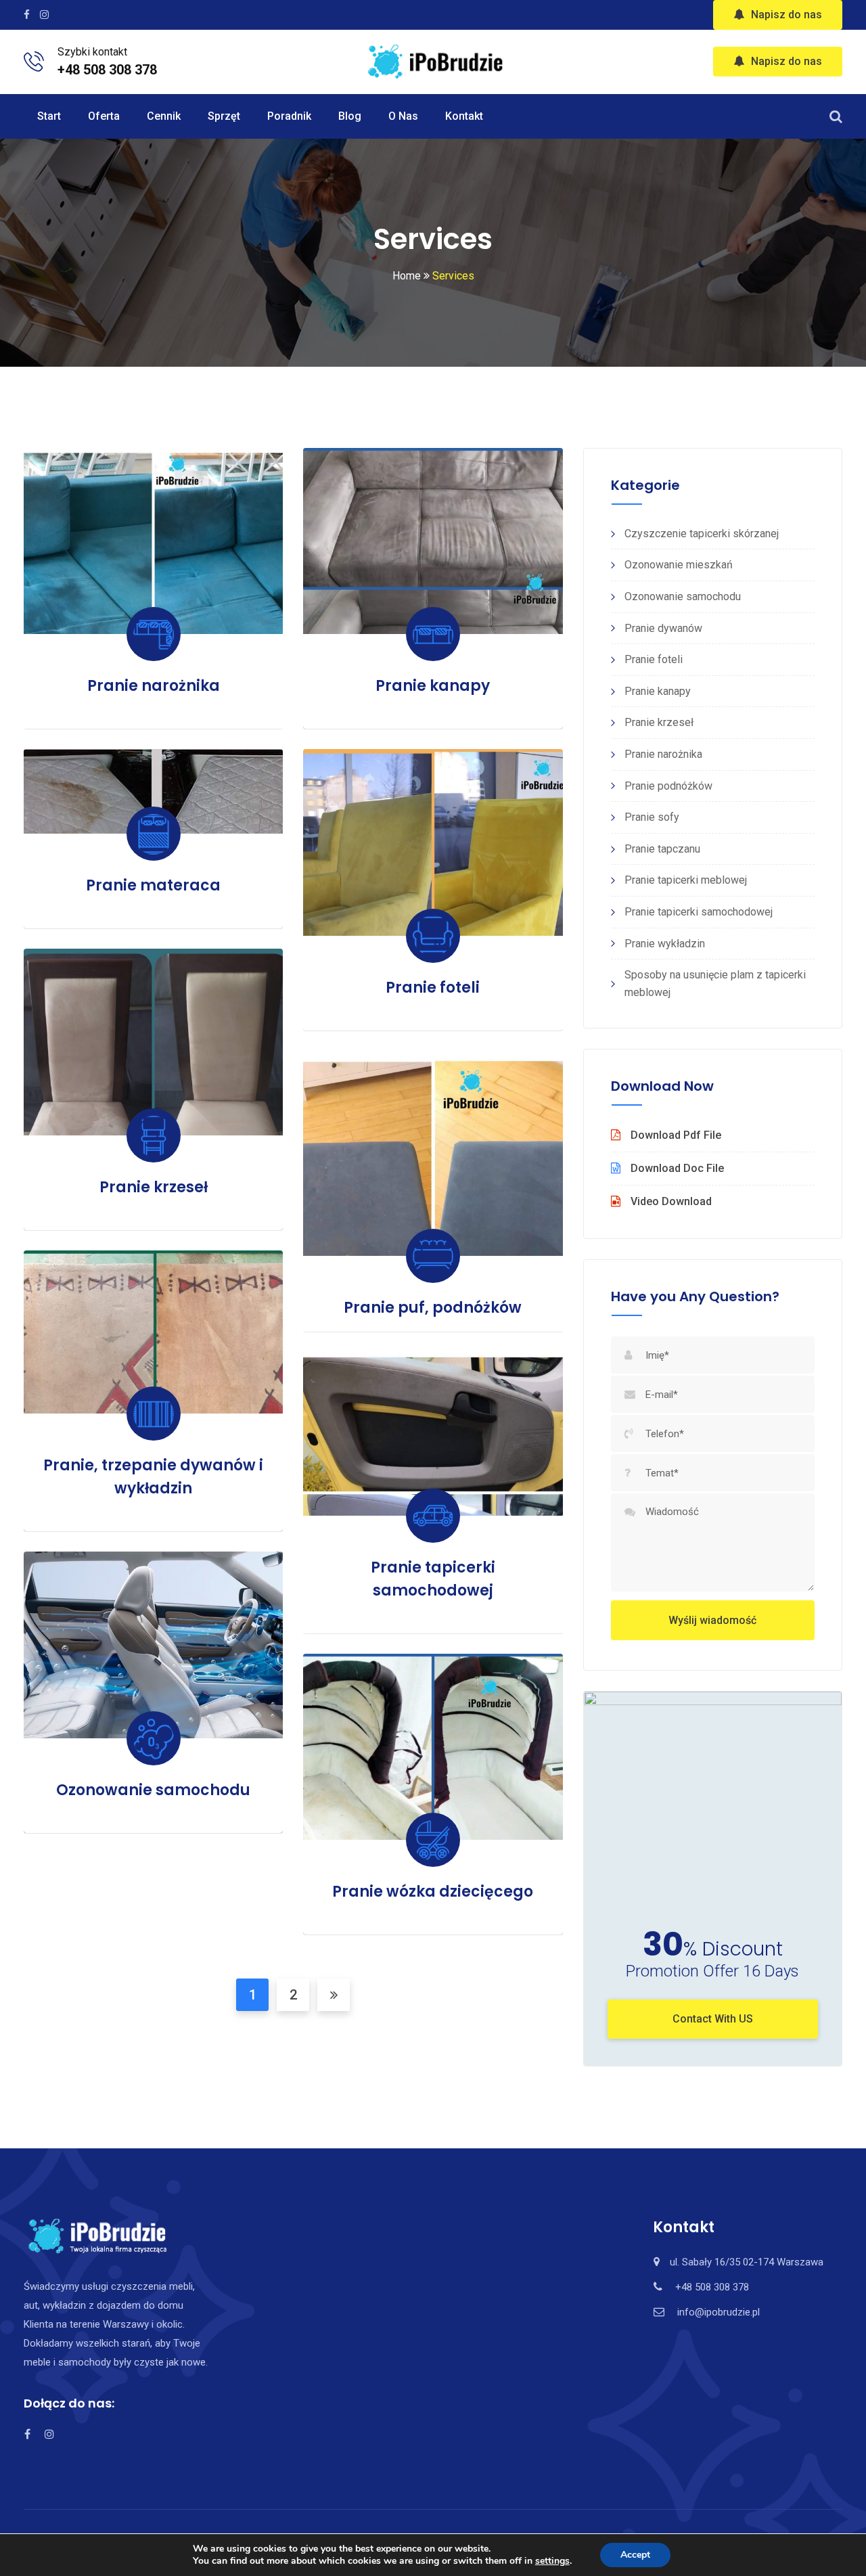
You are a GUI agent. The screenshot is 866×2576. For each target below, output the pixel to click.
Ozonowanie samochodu (153, 1790)
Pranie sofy (652, 817)
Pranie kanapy (433, 686)
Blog (350, 116)
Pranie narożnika (154, 686)
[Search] (836, 116)
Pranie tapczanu (662, 849)
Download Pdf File (676, 1135)
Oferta (104, 116)
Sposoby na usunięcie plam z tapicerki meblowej (715, 984)
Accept (635, 2555)
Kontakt (464, 116)
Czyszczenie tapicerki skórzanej (702, 534)
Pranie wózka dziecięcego (433, 1892)
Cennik (164, 116)
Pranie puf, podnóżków (433, 1308)
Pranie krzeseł (154, 1187)
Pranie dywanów (663, 628)
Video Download (671, 1201)
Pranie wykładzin (665, 944)
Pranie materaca (153, 885)
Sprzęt (224, 116)
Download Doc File (677, 1168)
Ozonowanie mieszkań (679, 565)
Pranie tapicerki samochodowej (699, 912)
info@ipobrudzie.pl (719, 2312)
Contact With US (713, 2019)
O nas (403, 116)
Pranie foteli (433, 988)
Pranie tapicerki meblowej (686, 880)
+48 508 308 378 (107, 70)
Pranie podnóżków (668, 786)
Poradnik (289, 116)
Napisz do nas (787, 15)
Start (49, 116)
